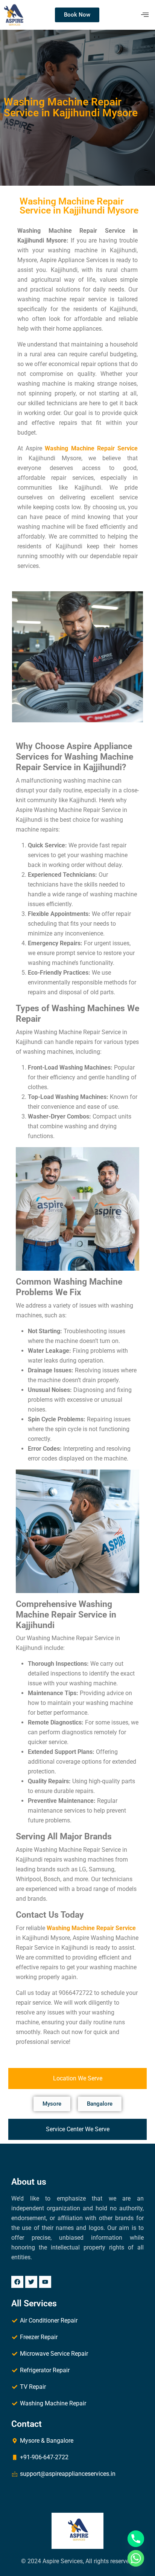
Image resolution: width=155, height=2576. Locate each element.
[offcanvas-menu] (145, 15)
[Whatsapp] (136, 2558)
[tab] (77, 2079)
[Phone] (136, 2539)
